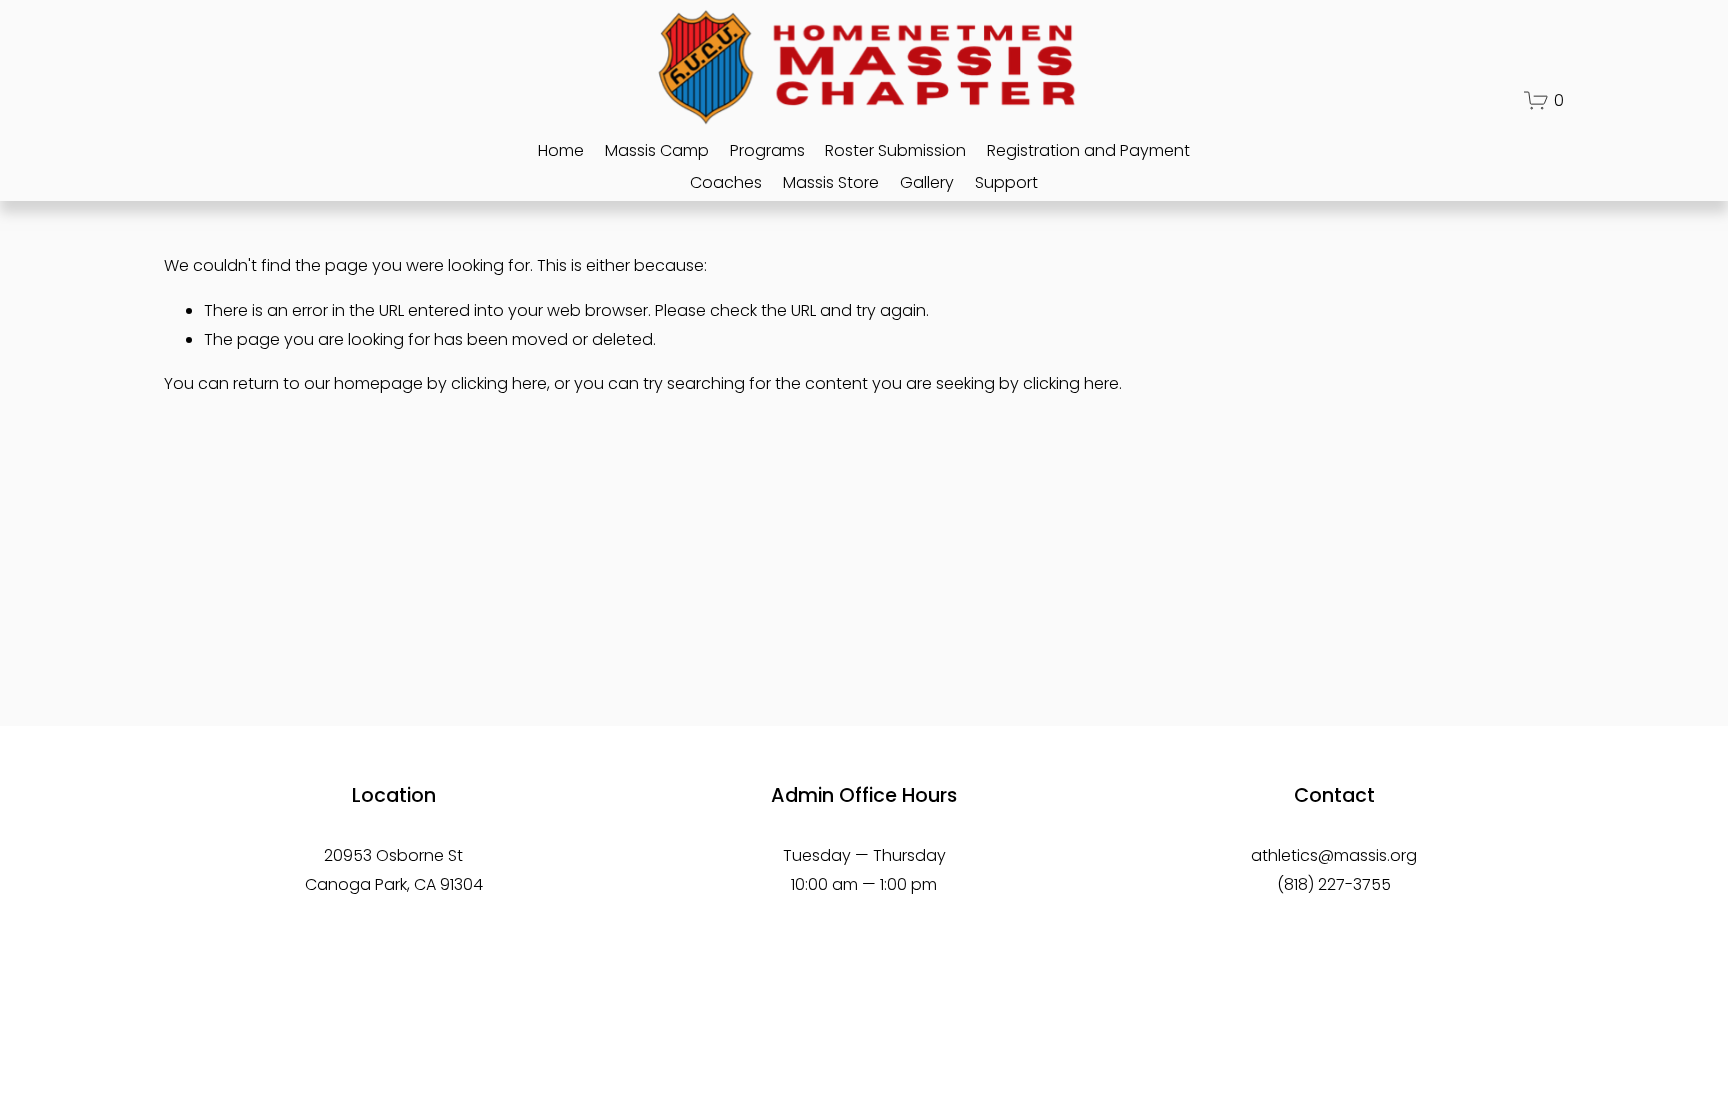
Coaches (726, 182)
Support (1006, 182)
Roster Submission (895, 150)
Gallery (927, 182)
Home (561, 150)
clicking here (499, 383)
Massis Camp (657, 150)
